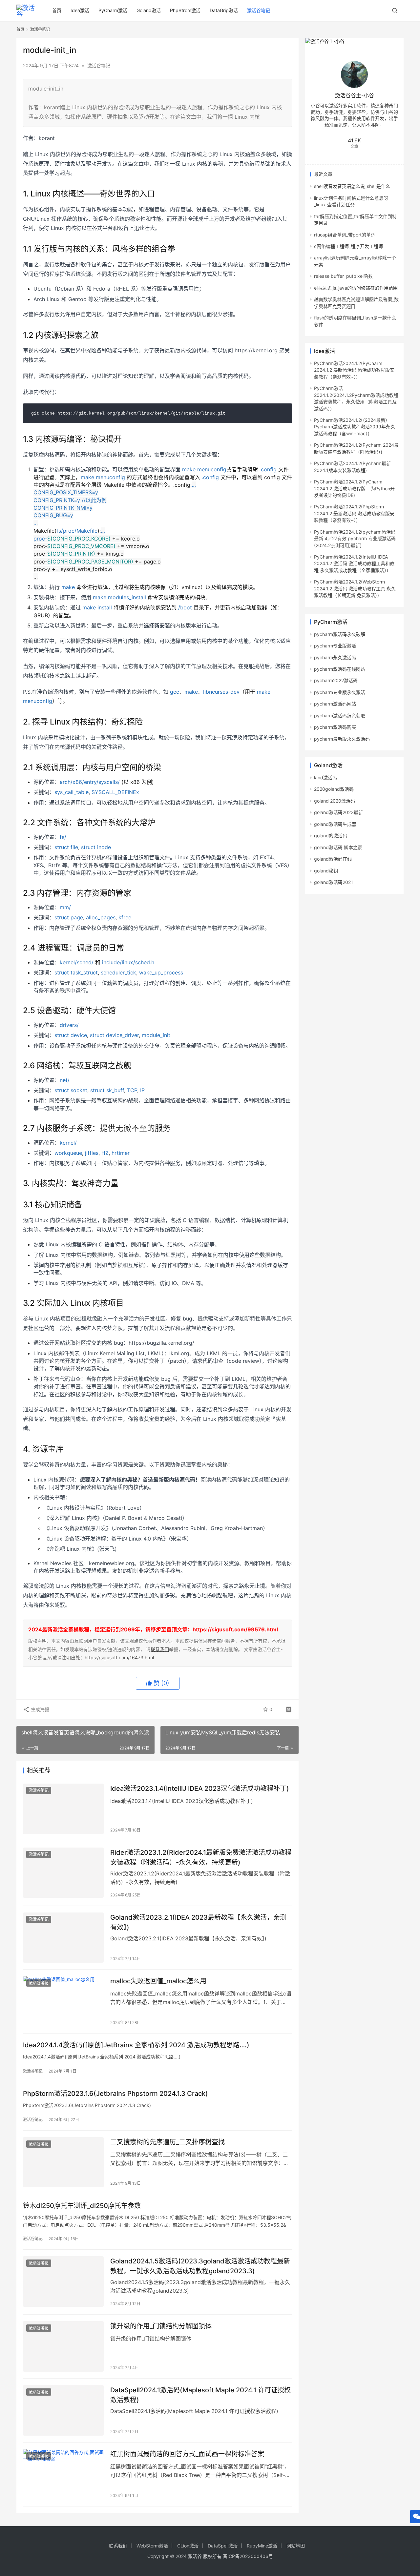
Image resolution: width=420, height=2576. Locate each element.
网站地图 (296, 2546)
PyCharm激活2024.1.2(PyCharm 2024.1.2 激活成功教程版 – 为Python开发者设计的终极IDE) (354, 488)
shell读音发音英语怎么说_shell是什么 (352, 186)
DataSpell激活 (223, 2546)
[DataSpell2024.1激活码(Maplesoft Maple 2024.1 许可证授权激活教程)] (63, 2410)
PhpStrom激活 (185, 10)
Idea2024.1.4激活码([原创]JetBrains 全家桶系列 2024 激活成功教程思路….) (136, 2045)
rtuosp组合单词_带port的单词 (345, 235)
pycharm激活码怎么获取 (340, 716)
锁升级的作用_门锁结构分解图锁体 (161, 2326)
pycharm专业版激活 (335, 646)
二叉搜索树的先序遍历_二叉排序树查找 (168, 2142)
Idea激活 (80, 10)
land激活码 (325, 777)
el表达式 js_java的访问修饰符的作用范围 (356, 288)
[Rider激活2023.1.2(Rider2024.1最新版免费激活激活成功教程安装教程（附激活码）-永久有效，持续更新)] (63, 1873)
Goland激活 (149, 10)
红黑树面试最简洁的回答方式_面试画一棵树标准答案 (187, 2454)
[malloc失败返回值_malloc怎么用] (63, 2001)
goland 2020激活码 (335, 801)
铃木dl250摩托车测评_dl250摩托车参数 (82, 2206)
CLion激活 (188, 2546)
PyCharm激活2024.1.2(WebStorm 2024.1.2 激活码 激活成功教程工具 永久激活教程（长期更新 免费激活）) (355, 588)
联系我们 (160, 1649)
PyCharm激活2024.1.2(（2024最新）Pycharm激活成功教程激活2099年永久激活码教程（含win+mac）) (355, 427)
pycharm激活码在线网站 (340, 669)
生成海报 (39, 1709)
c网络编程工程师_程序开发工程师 (348, 246)
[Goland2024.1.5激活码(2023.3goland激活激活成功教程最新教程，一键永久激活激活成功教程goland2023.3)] (63, 2281)
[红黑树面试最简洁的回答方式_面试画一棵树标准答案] (63, 2474)
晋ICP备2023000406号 (248, 2556)
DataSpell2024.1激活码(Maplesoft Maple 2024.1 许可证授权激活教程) (200, 2395)
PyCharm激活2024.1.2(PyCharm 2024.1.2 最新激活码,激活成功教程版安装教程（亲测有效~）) (354, 370)
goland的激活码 (331, 836)
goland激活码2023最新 (338, 812)
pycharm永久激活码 (335, 657)
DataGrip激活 (224, 10)
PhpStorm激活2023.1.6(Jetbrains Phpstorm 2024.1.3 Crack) (115, 2094)
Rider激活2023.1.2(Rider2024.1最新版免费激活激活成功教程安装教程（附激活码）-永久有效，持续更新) (201, 1857)
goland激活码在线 (333, 859)
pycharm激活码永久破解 (340, 634)
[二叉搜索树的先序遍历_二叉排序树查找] (63, 2162)
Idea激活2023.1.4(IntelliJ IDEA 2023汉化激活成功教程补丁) (200, 1789)
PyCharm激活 (113, 10)
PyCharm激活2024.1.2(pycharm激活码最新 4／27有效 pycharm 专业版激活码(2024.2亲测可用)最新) (355, 539)
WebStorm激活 (152, 2546)
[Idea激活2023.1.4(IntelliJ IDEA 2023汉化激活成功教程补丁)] (63, 1809)
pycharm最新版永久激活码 (342, 739)
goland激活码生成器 (335, 824)
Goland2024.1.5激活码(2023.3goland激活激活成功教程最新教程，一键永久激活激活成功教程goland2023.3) (200, 2266)
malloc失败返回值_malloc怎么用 (158, 1981)
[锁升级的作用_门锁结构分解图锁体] (63, 2346)
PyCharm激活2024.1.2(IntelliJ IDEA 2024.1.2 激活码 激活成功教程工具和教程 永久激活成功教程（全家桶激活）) (354, 563)
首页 (57, 10)
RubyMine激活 (262, 2546)
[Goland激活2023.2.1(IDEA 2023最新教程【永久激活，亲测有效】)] (63, 1938)
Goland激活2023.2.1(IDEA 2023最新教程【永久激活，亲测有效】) (198, 1922)
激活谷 (195, 2556)
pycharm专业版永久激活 (340, 692)
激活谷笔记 (259, 10)
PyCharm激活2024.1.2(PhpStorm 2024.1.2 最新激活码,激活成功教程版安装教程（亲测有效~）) (354, 513)
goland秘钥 (326, 871)
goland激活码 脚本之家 (338, 847)
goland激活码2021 (334, 882)
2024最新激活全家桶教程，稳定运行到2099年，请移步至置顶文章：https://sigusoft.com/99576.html (153, 1629)
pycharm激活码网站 (335, 704)
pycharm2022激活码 (336, 680)
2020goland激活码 (334, 789)
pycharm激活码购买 (335, 727)
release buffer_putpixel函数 (343, 276)
